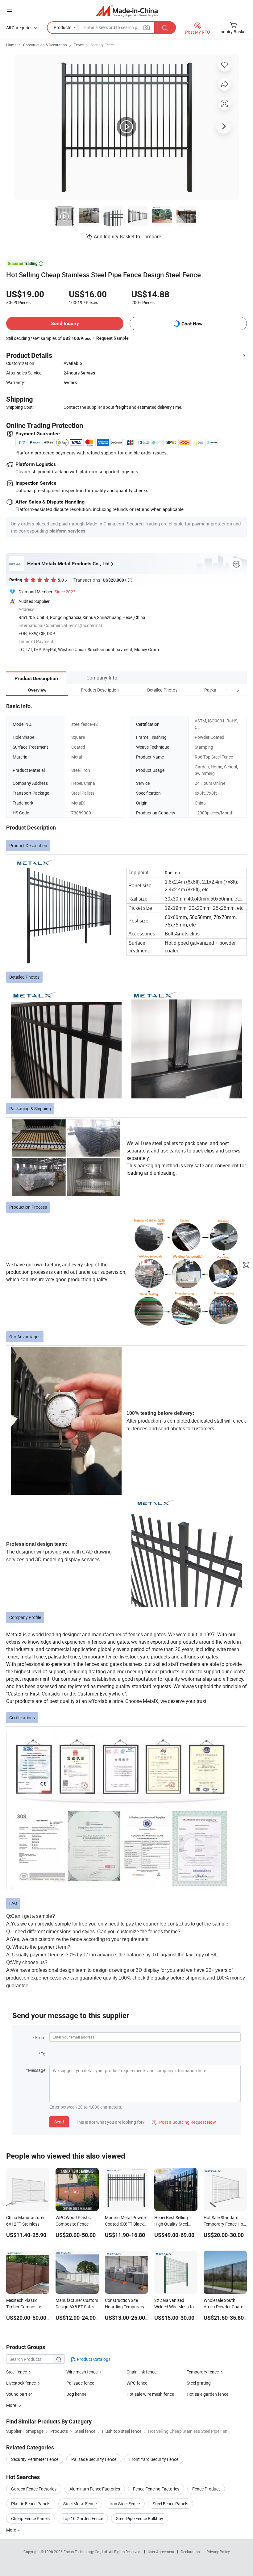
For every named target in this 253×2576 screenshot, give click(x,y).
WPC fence (137, 2383)
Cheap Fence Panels (30, 2518)
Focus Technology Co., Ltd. (86, 2552)
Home (11, 45)
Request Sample (112, 338)
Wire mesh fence (82, 2372)
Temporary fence (203, 2372)
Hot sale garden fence (207, 2394)
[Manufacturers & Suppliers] (127, 11)
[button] (226, 690)
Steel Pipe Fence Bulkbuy (140, 2518)
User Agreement (161, 2552)
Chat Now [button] (192, 324)
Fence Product (206, 2489)
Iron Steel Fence (125, 2504)
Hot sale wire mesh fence (150, 2394)
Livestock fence (21, 2383)
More (12, 2530)
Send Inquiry (65, 323)
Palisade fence (80, 2383)
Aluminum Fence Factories (95, 2489)
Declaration (190, 2552)
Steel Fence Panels (170, 2504)
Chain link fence (141, 2372)
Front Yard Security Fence (154, 2459)
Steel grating (199, 2383)
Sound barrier (19, 2394)
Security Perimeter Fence (35, 2459)
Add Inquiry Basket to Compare (127, 236)
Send (59, 2122)
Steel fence (17, 2372)
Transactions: (103, 580)
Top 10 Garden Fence (83, 2518)
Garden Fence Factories (34, 2489)
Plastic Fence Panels (31, 2504)
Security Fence (102, 45)
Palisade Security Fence (94, 2459)
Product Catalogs (93, 2359)
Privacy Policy (218, 2552)
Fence (79, 45)
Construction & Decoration (45, 45)
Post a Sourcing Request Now (184, 2122)
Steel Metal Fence (80, 2504)
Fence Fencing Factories (156, 2489)
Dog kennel (77, 2394)
